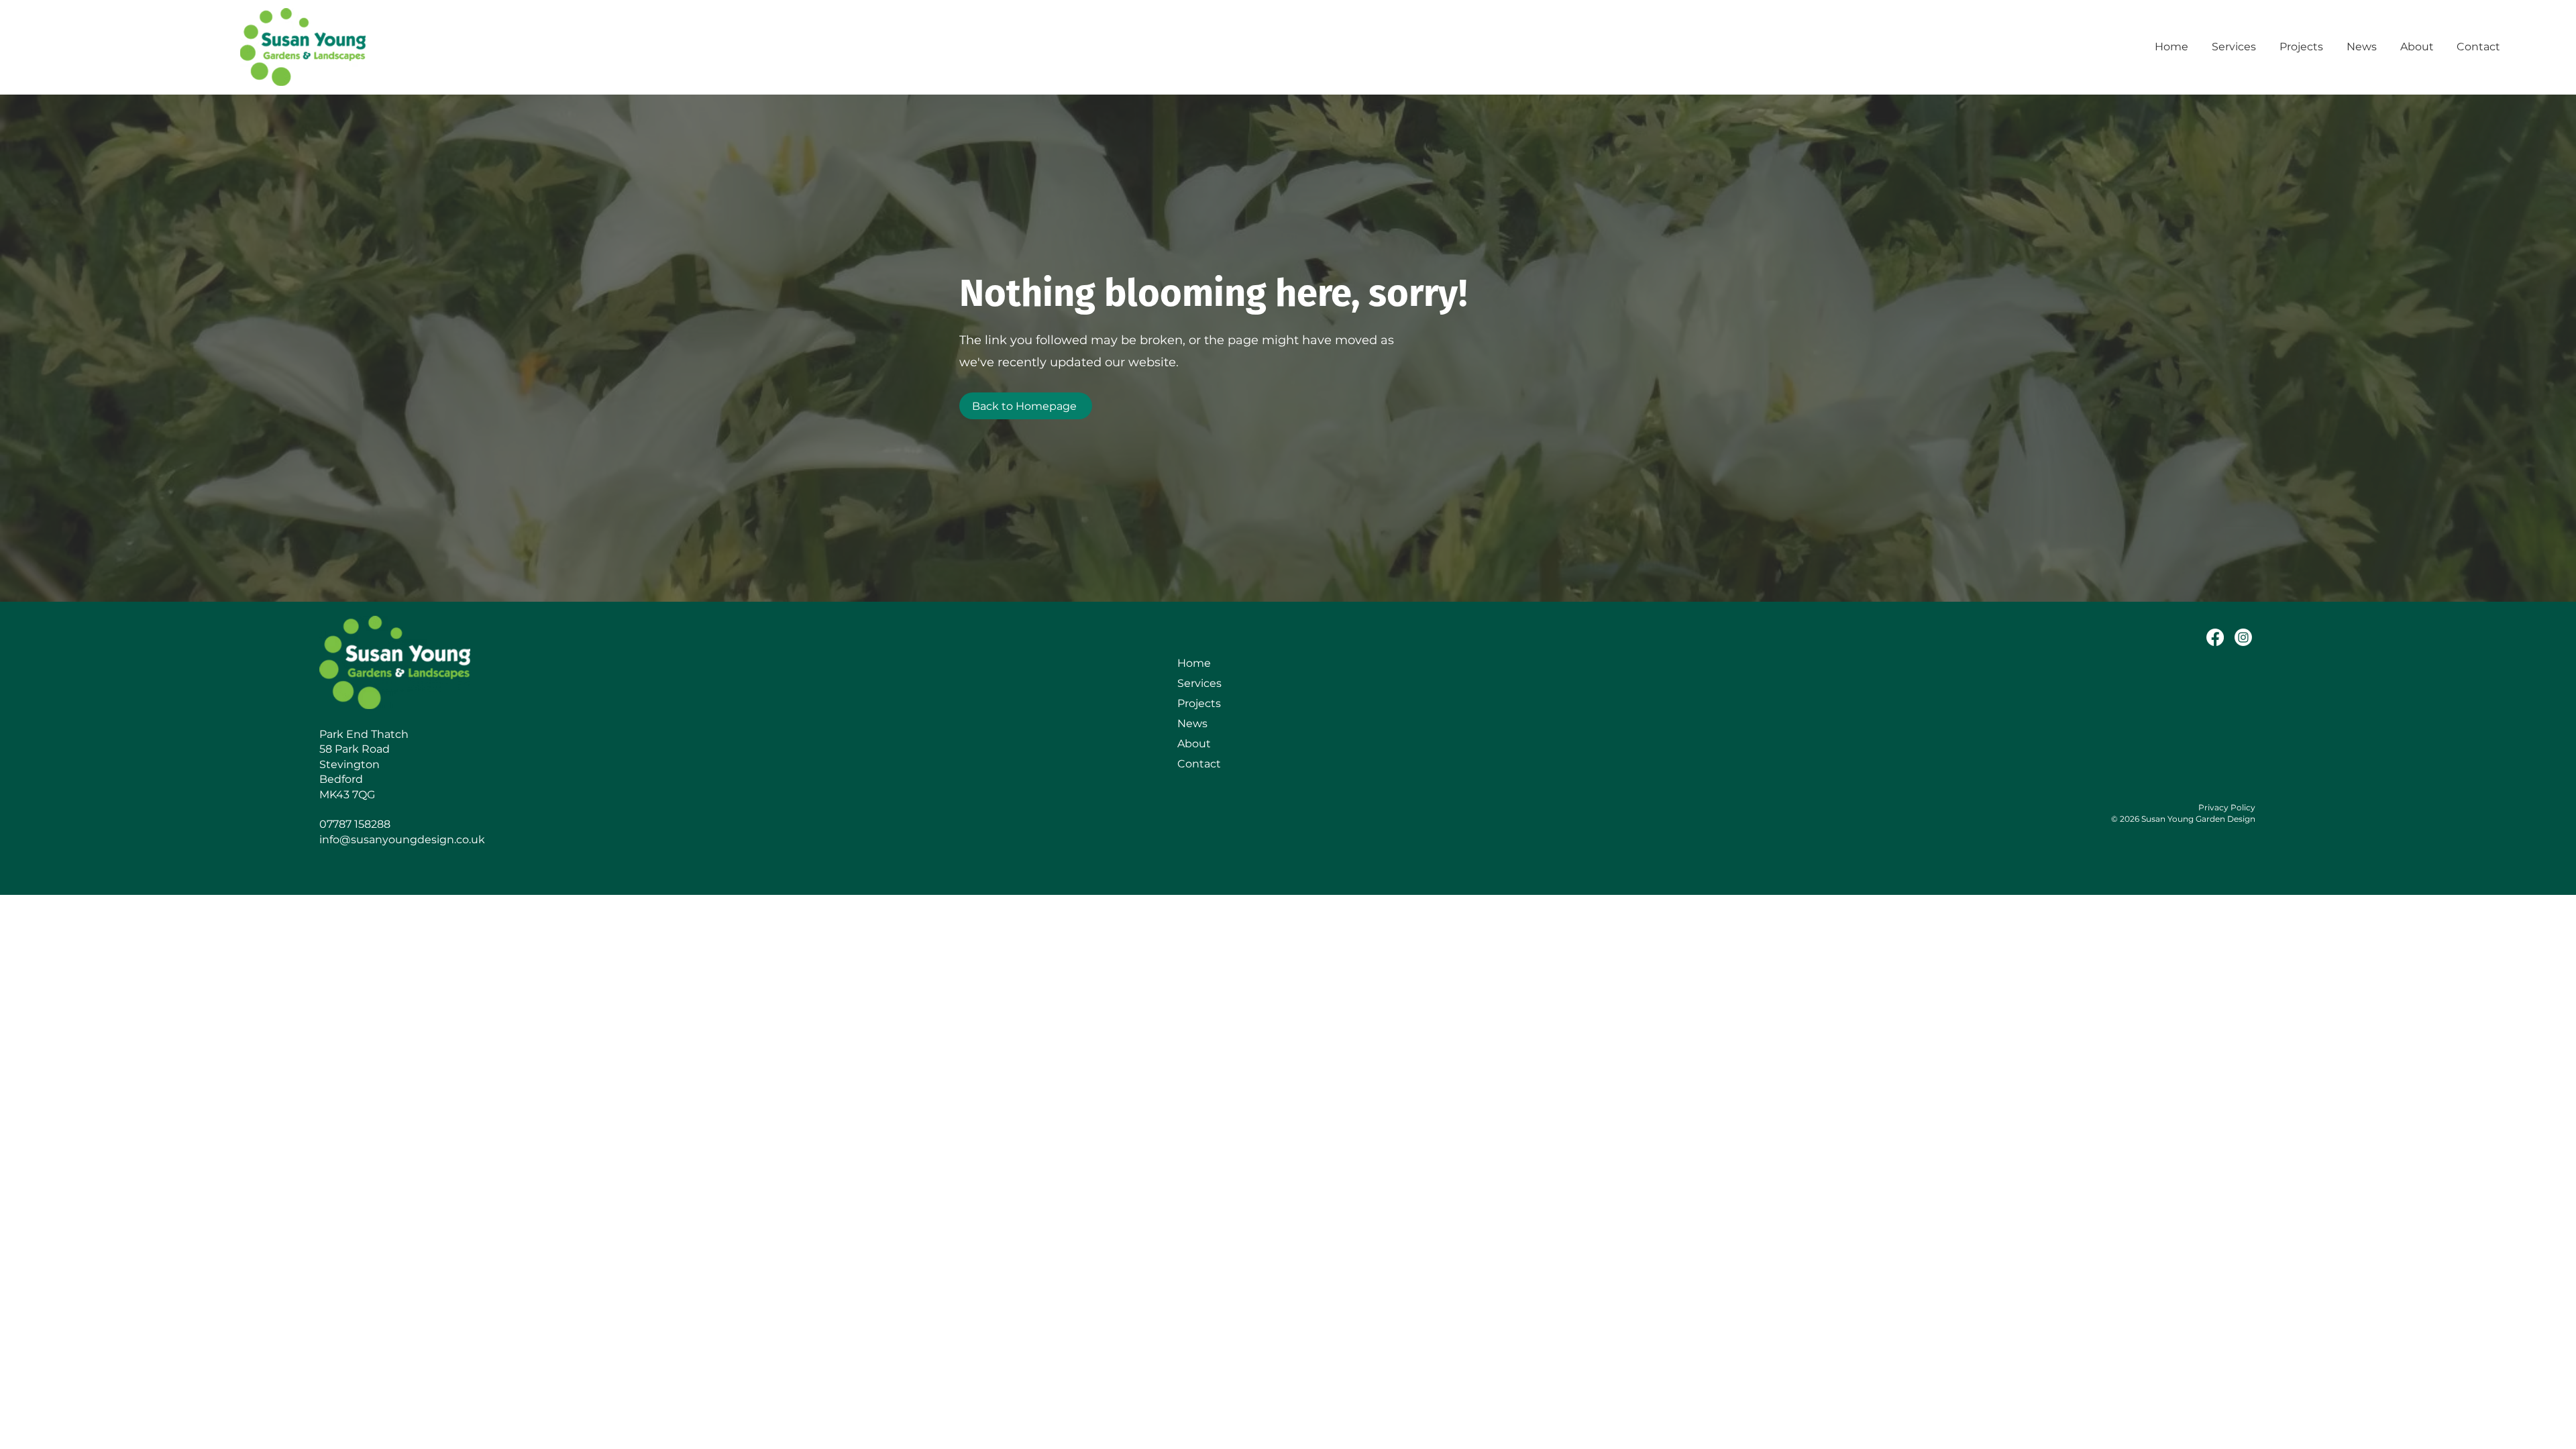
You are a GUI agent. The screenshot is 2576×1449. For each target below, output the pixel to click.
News (1192, 723)
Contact (1199, 764)
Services (1199, 683)
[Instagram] (2243, 637)
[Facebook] (2215, 637)
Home (1194, 663)
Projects (1199, 703)
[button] (2236, 47)
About (1194, 744)
